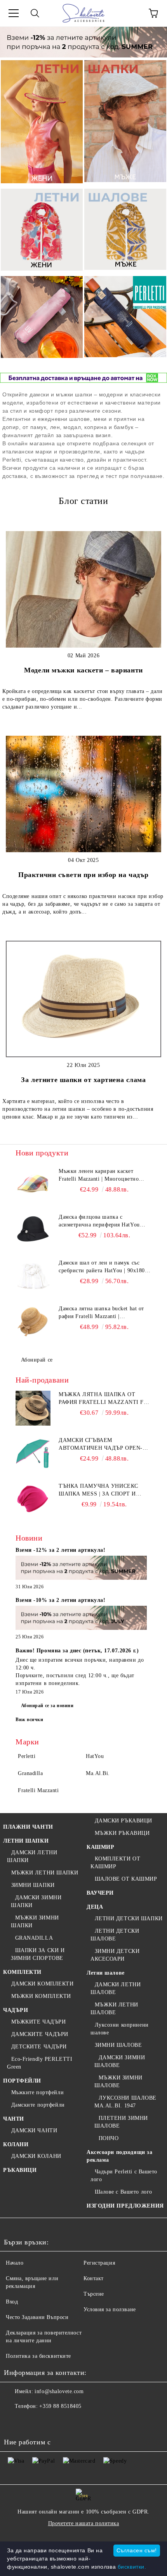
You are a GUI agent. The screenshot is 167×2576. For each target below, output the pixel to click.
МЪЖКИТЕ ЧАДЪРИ (38, 2022)
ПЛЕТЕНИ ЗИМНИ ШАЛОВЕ (121, 2122)
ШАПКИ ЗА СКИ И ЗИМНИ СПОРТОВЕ (38, 1954)
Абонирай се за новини (47, 1706)
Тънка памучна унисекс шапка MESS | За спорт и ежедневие (98, 1490)
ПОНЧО (109, 2138)
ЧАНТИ (14, 2119)
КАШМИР (100, 1847)
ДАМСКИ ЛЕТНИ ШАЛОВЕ (116, 1988)
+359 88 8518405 (60, 2406)
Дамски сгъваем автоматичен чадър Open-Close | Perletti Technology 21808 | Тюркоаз (105, 1445)
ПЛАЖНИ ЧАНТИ (28, 1827)
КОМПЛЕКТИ (22, 1972)
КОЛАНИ (16, 2144)
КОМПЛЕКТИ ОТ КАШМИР (115, 1863)
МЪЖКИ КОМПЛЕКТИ (41, 1996)
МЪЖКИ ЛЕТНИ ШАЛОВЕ (114, 2009)
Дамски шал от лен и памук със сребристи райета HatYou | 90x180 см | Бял (102, 1267)
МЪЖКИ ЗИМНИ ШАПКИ (35, 1922)
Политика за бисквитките (38, 2356)
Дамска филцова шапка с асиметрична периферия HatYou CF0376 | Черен (99, 1221)
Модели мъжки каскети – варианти (83, 670)
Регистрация (99, 2263)
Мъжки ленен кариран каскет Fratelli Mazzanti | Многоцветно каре (99, 1176)
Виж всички (30, 1720)
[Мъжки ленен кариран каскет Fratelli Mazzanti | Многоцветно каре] (33, 1185)
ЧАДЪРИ (16, 2010)
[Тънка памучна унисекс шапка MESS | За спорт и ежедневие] (33, 1500)
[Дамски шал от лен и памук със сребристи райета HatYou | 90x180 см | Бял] (33, 1277)
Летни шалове (106, 1973)
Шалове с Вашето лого (124, 2192)
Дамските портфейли (38, 2105)
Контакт (94, 2278)
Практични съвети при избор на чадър (83, 875)
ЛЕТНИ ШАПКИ (26, 1841)
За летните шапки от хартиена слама (83, 1080)
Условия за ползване (110, 2309)
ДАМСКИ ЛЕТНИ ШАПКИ (32, 1856)
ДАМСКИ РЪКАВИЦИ (124, 1821)
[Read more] (81, 1569)
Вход (12, 2302)
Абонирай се (37, 1360)
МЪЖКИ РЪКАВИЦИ (122, 1833)
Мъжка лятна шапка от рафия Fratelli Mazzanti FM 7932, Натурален (104, 1399)
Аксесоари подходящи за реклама (119, 2156)
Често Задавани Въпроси (37, 2317)
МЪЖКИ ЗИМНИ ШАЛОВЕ (118, 2082)
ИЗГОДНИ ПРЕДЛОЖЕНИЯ (125, 2206)
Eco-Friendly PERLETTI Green (40, 2063)
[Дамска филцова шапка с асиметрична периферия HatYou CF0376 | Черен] (33, 1231)
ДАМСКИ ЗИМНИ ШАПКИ (36, 1901)
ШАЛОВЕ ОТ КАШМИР (126, 1879)
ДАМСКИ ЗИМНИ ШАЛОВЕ (120, 2061)
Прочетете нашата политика (84, 2523)
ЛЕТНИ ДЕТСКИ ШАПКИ (129, 1919)
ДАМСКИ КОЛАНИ (36, 2156)
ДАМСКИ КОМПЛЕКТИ (43, 1984)
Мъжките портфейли (37, 2092)
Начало (15, 2263)
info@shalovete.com (59, 2391)
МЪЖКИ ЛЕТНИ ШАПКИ (45, 1873)
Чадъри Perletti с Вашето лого (124, 2176)
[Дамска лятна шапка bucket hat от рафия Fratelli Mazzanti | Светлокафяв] (33, 1322)
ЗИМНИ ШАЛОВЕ (118, 2045)
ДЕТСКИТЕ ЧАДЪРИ (39, 2047)
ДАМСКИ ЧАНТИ (34, 2130)
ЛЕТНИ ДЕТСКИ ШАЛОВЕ (115, 1935)
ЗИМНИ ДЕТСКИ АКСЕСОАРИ (115, 1955)
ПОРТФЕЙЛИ (22, 2081)
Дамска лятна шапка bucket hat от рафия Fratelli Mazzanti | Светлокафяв (101, 1313)
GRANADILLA (34, 1938)
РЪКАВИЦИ (20, 2170)
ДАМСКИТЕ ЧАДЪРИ (40, 2034)
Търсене (94, 2294)
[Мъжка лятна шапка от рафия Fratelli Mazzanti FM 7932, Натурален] (33, 1408)
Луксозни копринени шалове (120, 2029)
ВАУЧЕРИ (100, 1893)
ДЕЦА (95, 1907)
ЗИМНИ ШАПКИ (33, 1885)
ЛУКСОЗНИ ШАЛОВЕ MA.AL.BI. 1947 (125, 2102)
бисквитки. (132, 2567)
